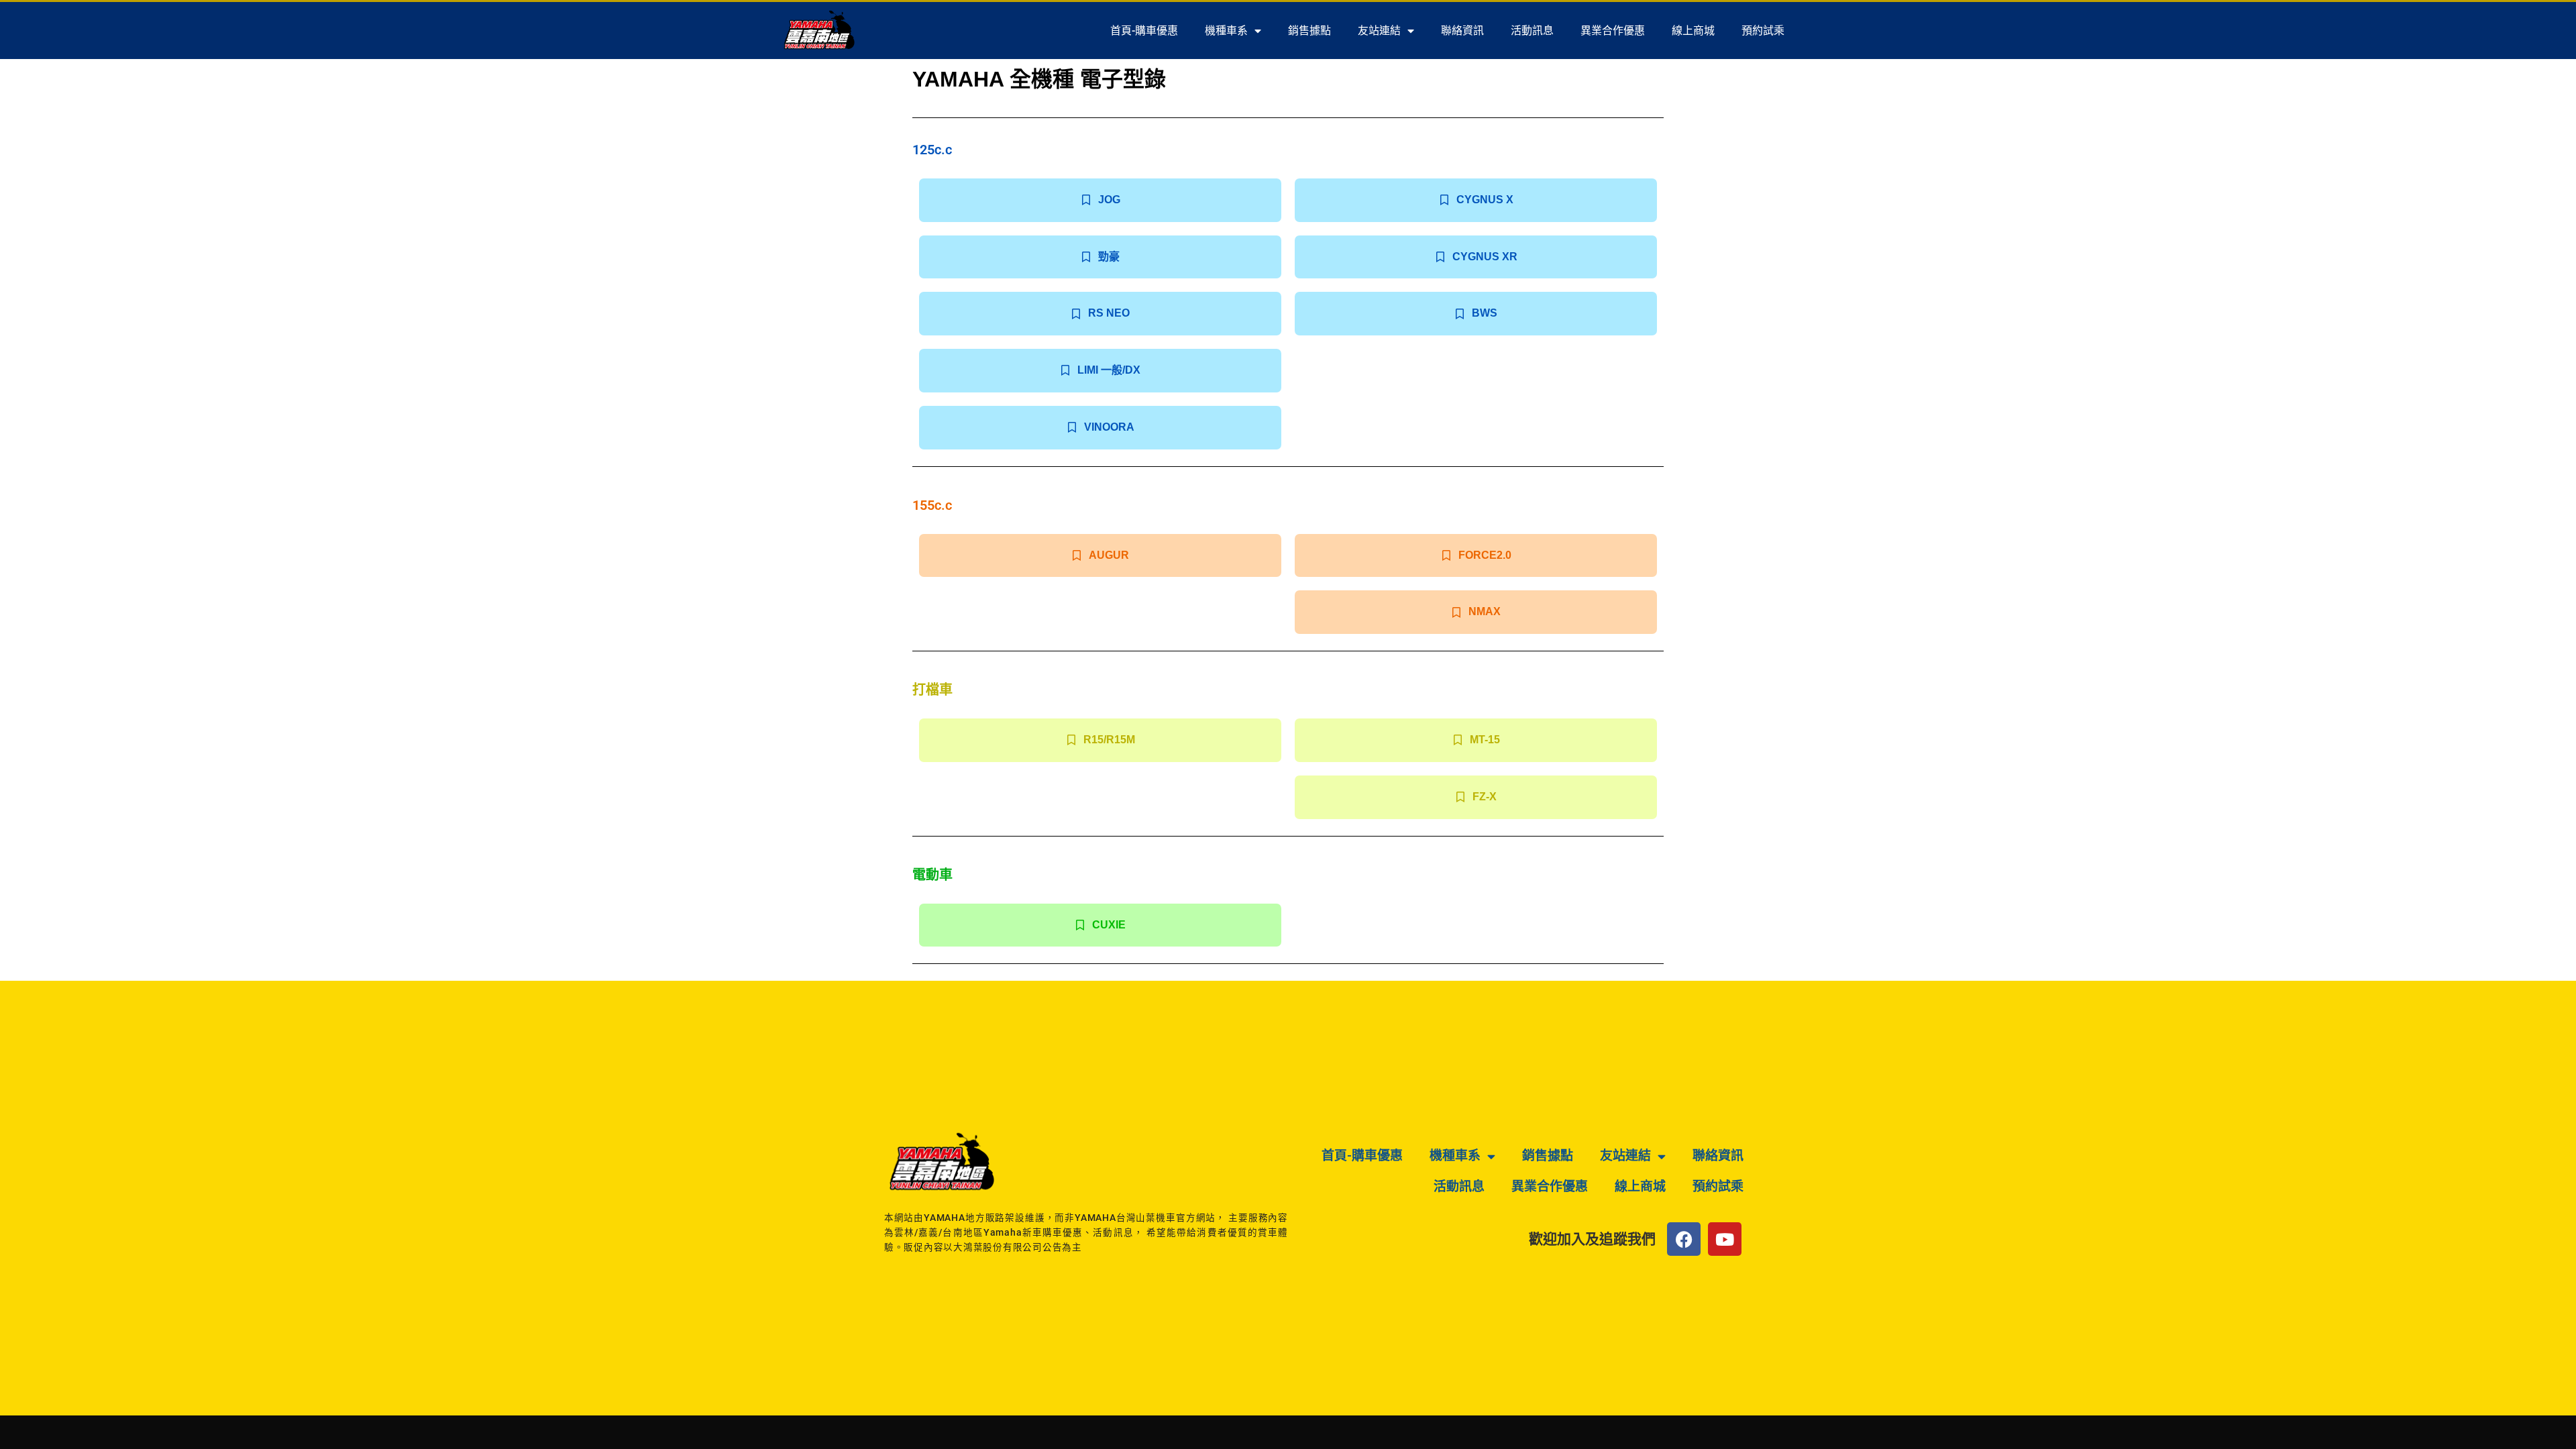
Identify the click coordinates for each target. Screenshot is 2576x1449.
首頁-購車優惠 (1144, 31)
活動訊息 (1532, 31)
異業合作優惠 (1613, 31)
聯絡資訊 (1462, 31)
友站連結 (1379, 31)
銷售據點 (1309, 31)
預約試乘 (1763, 31)
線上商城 (1693, 31)
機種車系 (1226, 31)
